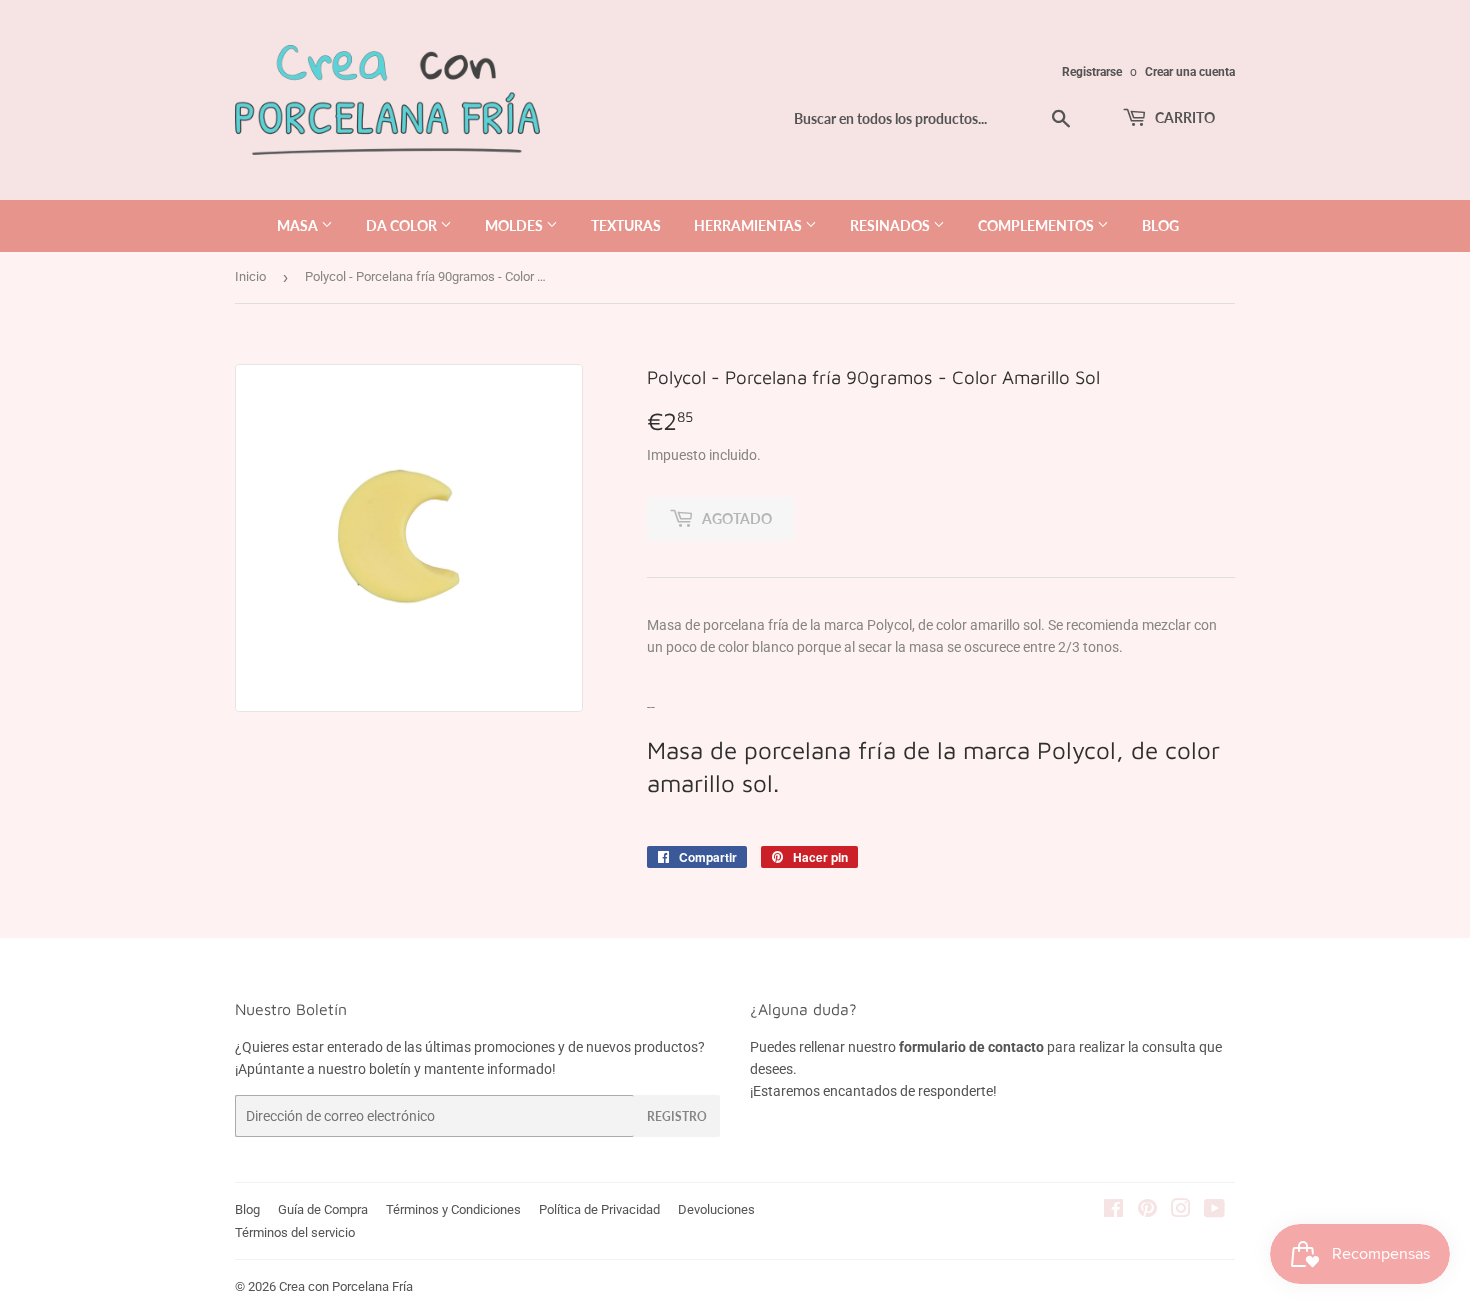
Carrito (1183, 117)
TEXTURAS (626, 225)
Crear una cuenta (1190, 72)
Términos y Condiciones (453, 1209)
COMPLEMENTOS (1037, 225)
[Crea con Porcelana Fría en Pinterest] (1147, 1211)
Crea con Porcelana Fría (346, 1286)
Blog (247, 1209)
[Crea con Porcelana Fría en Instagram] (1181, 1211)
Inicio (250, 276)
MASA (299, 225)
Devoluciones (716, 1209)
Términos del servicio (295, 1232)
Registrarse (1092, 72)
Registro (677, 1116)
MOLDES (515, 225)
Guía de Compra (323, 1209)
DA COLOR (403, 225)
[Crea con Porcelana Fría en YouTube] (1214, 1211)
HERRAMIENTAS (749, 225)
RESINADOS (891, 225)
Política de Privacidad (599, 1209)
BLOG (1160, 225)
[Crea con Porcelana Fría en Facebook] (1113, 1211)
